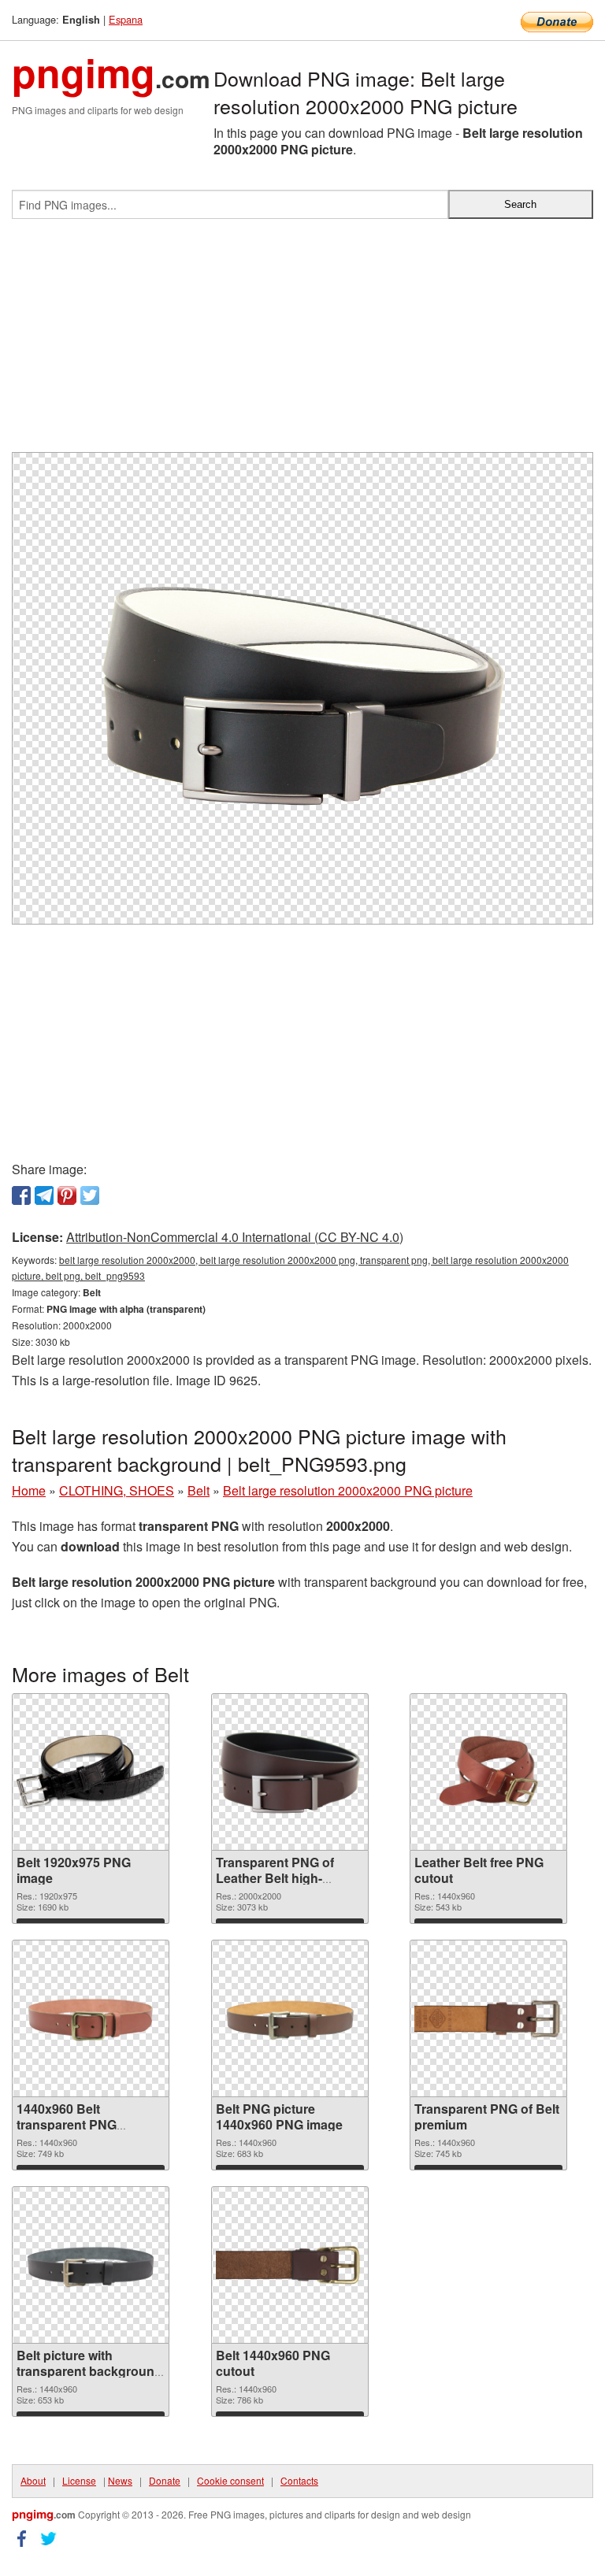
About (33, 2480)
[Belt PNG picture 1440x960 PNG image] (290, 2019)
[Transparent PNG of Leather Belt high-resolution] (290, 1772)
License (79, 2480)
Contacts (299, 2480)
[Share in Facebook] (21, 1195)
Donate (165, 2480)
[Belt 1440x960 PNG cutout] (290, 2265)
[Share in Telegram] (44, 1195)
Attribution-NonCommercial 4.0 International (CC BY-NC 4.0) (235, 1237)
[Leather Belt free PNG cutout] (488, 1772)
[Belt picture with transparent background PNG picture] (91, 2265)
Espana (126, 19)
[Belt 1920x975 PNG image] (91, 1772)
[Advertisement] (302, 342)
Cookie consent (230, 2480)
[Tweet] (90, 1195)
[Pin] (67, 1195)
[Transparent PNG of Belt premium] (488, 2019)
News (120, 2480)
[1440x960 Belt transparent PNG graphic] (91, 2019)
